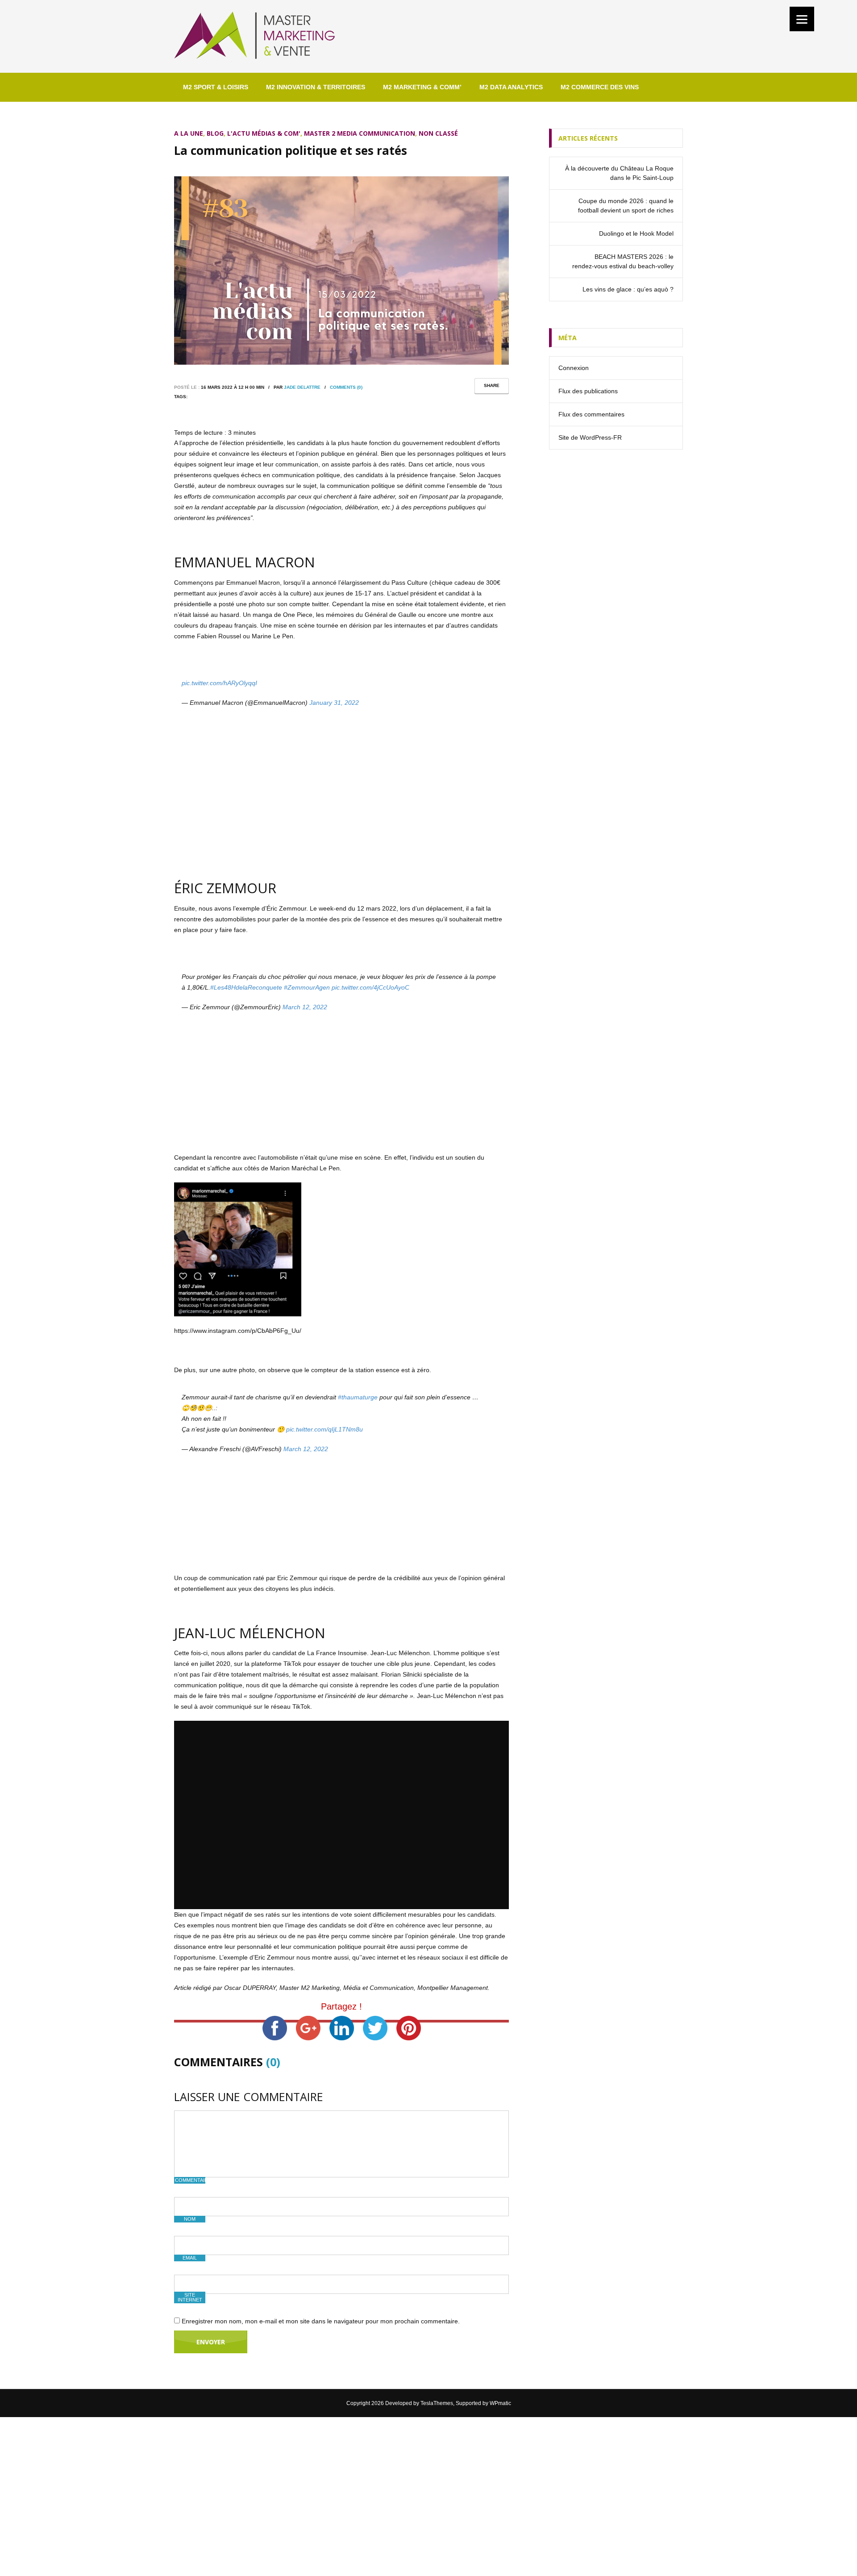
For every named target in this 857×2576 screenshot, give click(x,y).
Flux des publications (588, 391)
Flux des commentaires (591, 414)
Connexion (574, 368)
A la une (189, 133)
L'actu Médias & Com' (264, 133)
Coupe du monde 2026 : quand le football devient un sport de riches (626, 206)
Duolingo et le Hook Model (636, 233)
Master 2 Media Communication (360, 133)
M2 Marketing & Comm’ (422, 87)
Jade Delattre (302, 387)
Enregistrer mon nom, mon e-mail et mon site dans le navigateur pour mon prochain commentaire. (321, 2321)
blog (215, 133)
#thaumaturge (358, 1397)
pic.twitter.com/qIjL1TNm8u (324, 1429)
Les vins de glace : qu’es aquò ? (628, 289)
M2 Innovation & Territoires (316, 87)
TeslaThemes (437, 2403)
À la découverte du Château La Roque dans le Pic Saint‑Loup (619, 173)
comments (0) (346, 387)
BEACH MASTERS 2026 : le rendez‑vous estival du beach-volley (623, 261)
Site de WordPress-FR (590, 437)
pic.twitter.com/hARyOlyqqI (219, 683)
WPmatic (500, 2403)
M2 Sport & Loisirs (216, 87)
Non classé (438, 133)
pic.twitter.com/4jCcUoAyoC (370, 987)
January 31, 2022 (334, 703)
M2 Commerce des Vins (600, 87)
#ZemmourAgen (307, 987)
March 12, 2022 (305, 1007)
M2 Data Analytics (511, 87)
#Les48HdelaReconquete (246, 987)
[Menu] (802, 19)
